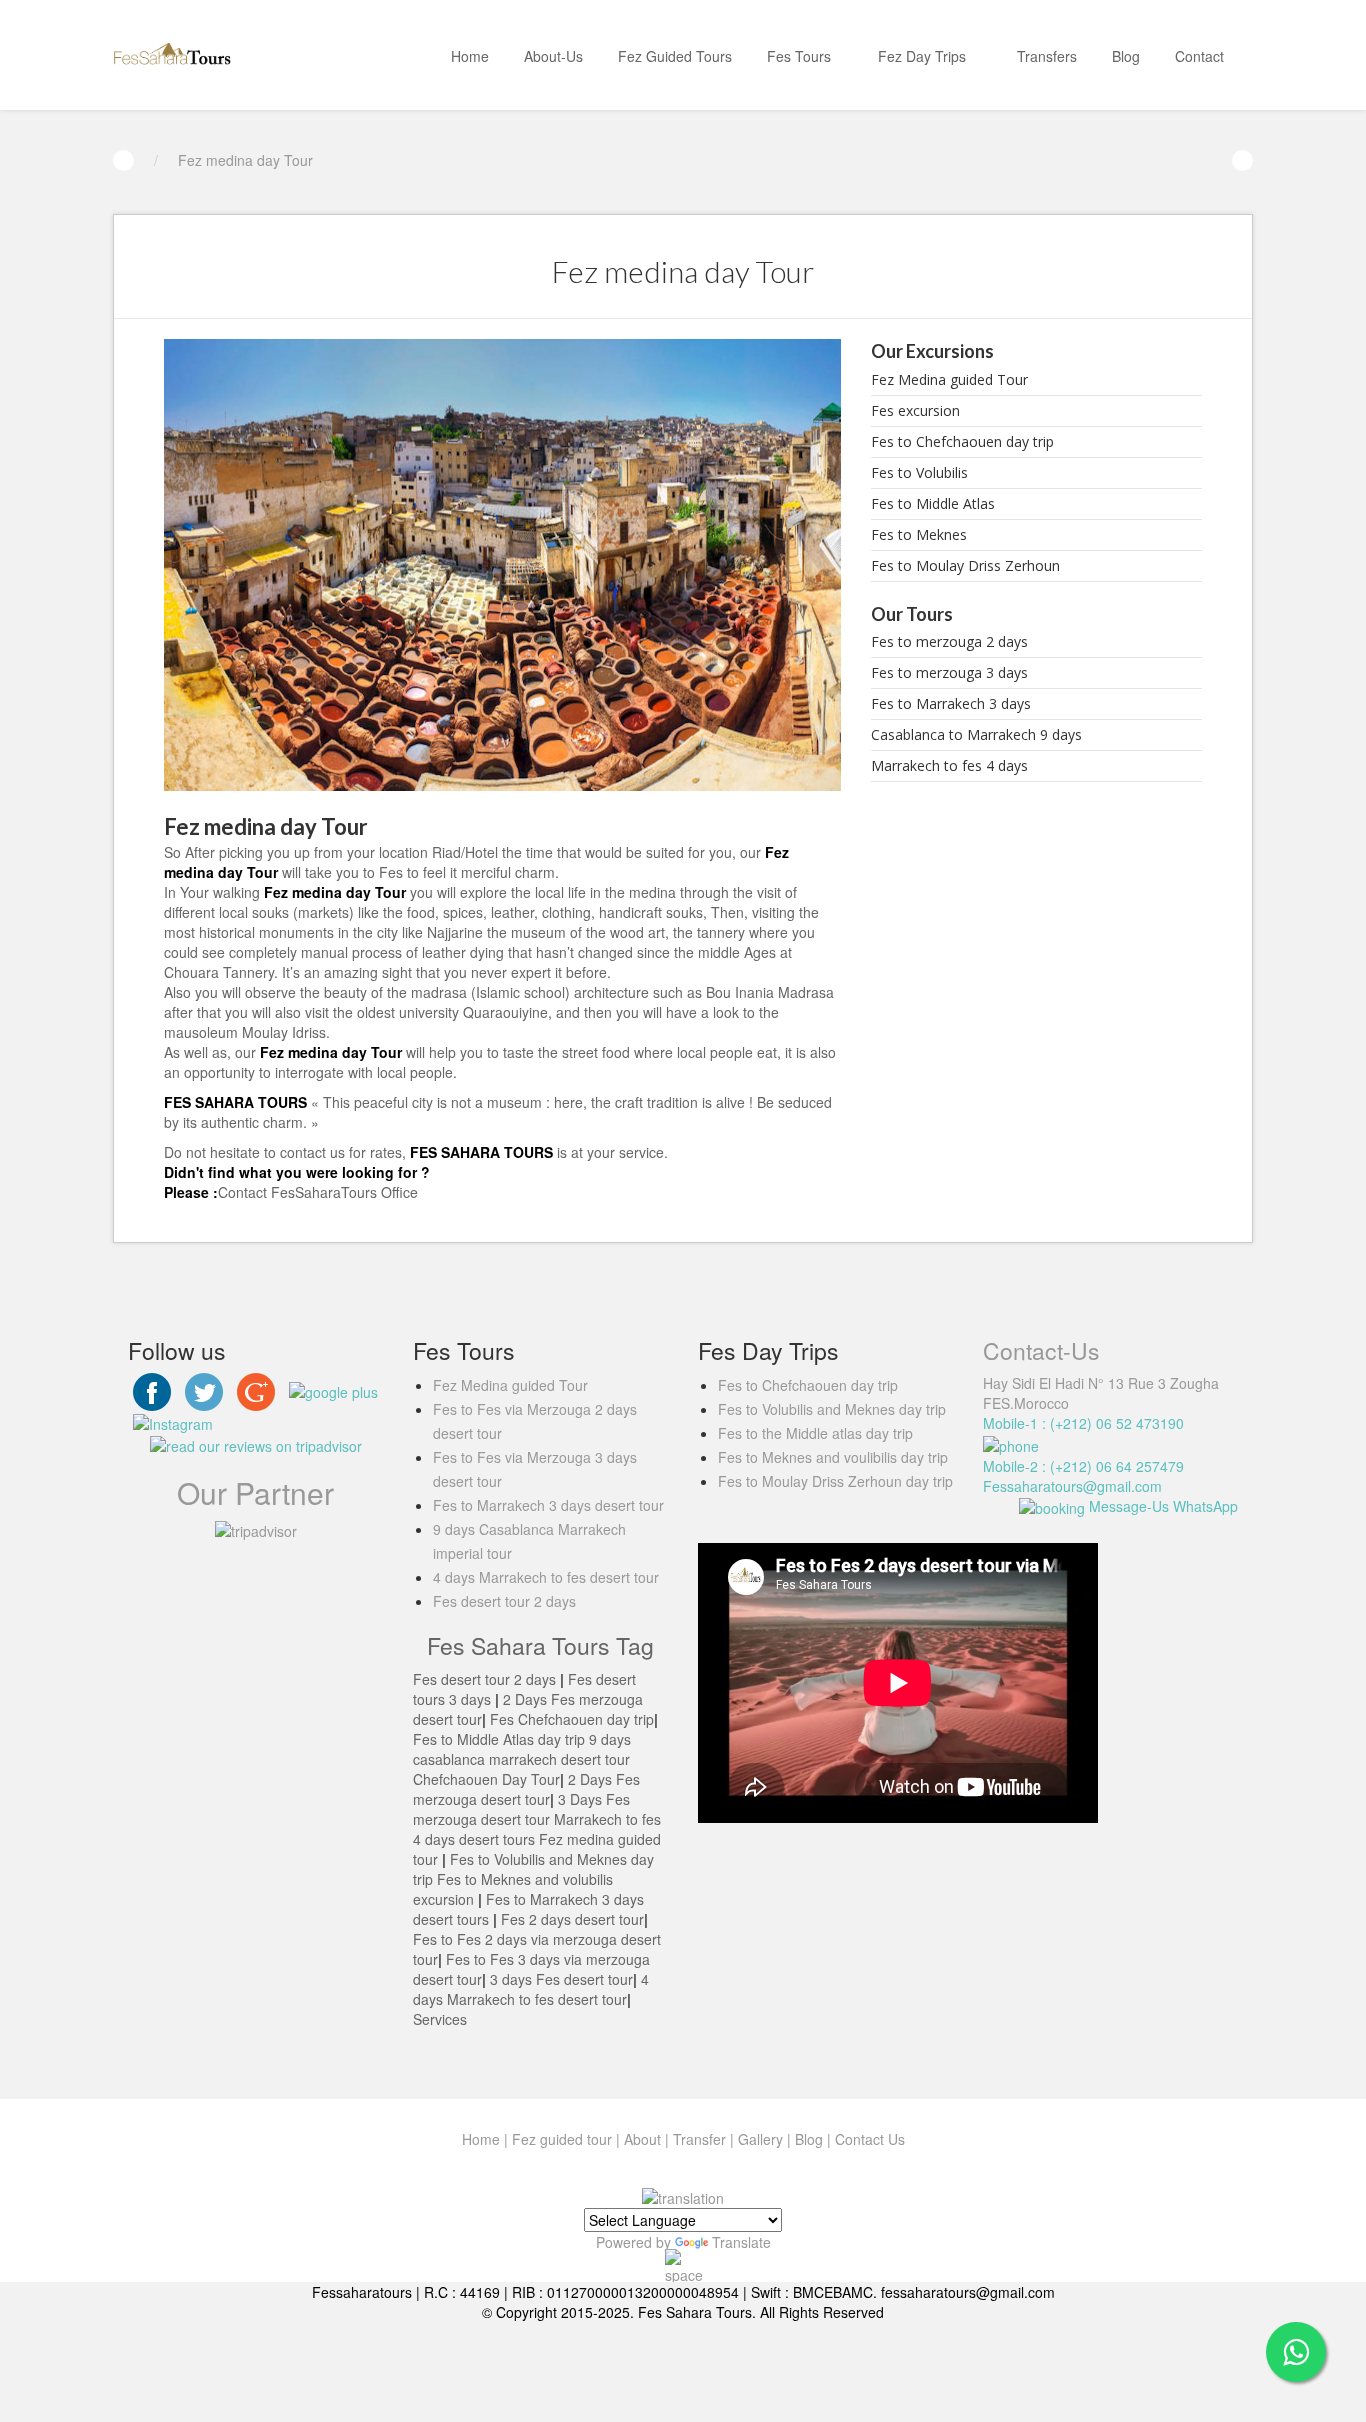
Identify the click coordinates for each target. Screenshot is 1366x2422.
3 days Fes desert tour (561, 1979)
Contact (1199, 56)
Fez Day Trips (924, 56)
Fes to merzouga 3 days (949, 672)
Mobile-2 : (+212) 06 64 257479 (1083, 1466)
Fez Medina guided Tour (949, 379)
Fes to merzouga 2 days (949, 641)
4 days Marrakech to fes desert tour (546, 1577)
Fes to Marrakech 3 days (951, 703)
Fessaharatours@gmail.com (1072, 1486)
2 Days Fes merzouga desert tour (526, 1789)
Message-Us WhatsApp (1161, 1506)
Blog (1126, 56)
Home (470, 56)
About (642, 2139)
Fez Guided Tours (675, 56)
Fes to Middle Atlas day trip (499, 1739)
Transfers (1047, 56)
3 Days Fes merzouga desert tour (521, 1809)
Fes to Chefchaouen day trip (962, 441)
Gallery (760, 2139)
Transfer (699, 2139)
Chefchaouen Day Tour (486, 1779)
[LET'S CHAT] (1296, 2352)
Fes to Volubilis (919, 472)
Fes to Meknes (919, 534)
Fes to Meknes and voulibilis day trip (833, 1457)
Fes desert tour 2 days (504, 1601)
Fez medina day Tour (245, 160)
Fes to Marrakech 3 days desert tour (548, 1505)
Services (440, 2019)
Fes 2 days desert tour (570, 1919)
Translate (741, 2242)
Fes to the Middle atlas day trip (815, 1433)
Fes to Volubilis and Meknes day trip (832, 1409)
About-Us (553, 56)
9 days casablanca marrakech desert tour (522, 1749)
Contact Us (870, 2139)
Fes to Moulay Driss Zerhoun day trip (835, 1481)
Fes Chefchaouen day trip (572, 1719)
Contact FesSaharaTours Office (318, 1192)
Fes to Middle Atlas (933, 503)
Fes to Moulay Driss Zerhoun (965, 565)
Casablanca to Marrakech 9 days (976, 734)
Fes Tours (799, 56)
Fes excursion (915, 410)
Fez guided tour (562, 2139)
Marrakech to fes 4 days (949, 765)
